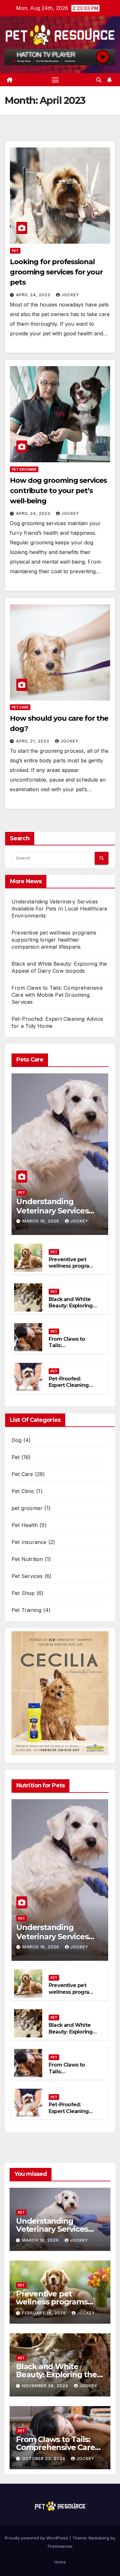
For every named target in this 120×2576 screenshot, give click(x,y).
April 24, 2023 (34, 295)
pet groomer (24, 469)
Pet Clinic (23, 1491)
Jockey (70, 295)
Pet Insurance (29, 1542)
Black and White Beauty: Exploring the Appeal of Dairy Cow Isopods (72, 1309)
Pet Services (27, 1576)
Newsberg (99, 2538)
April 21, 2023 (33, 741)
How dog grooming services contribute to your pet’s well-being (58, 491)
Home (60, 2562)
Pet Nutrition (27, 1559)
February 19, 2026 (45, 2313)
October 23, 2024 (44, 2459)
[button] (99, 80)
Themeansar (60, 2546)
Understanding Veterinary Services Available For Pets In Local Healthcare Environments (60, 909)
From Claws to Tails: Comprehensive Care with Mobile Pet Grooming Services (57, 995)
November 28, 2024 (46, 2386)
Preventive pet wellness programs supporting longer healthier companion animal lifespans (54, 940)
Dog (17, 1440)
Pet (15, 251)
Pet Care (20, 707)
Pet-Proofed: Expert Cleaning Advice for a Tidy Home (70, 1389)
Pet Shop (23, 1593)
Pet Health (25, 1525)
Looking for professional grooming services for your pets (56, 272)
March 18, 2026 (41, 1221)
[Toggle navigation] (55, 80)
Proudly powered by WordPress (37, 2538)
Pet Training (26, 1610)
